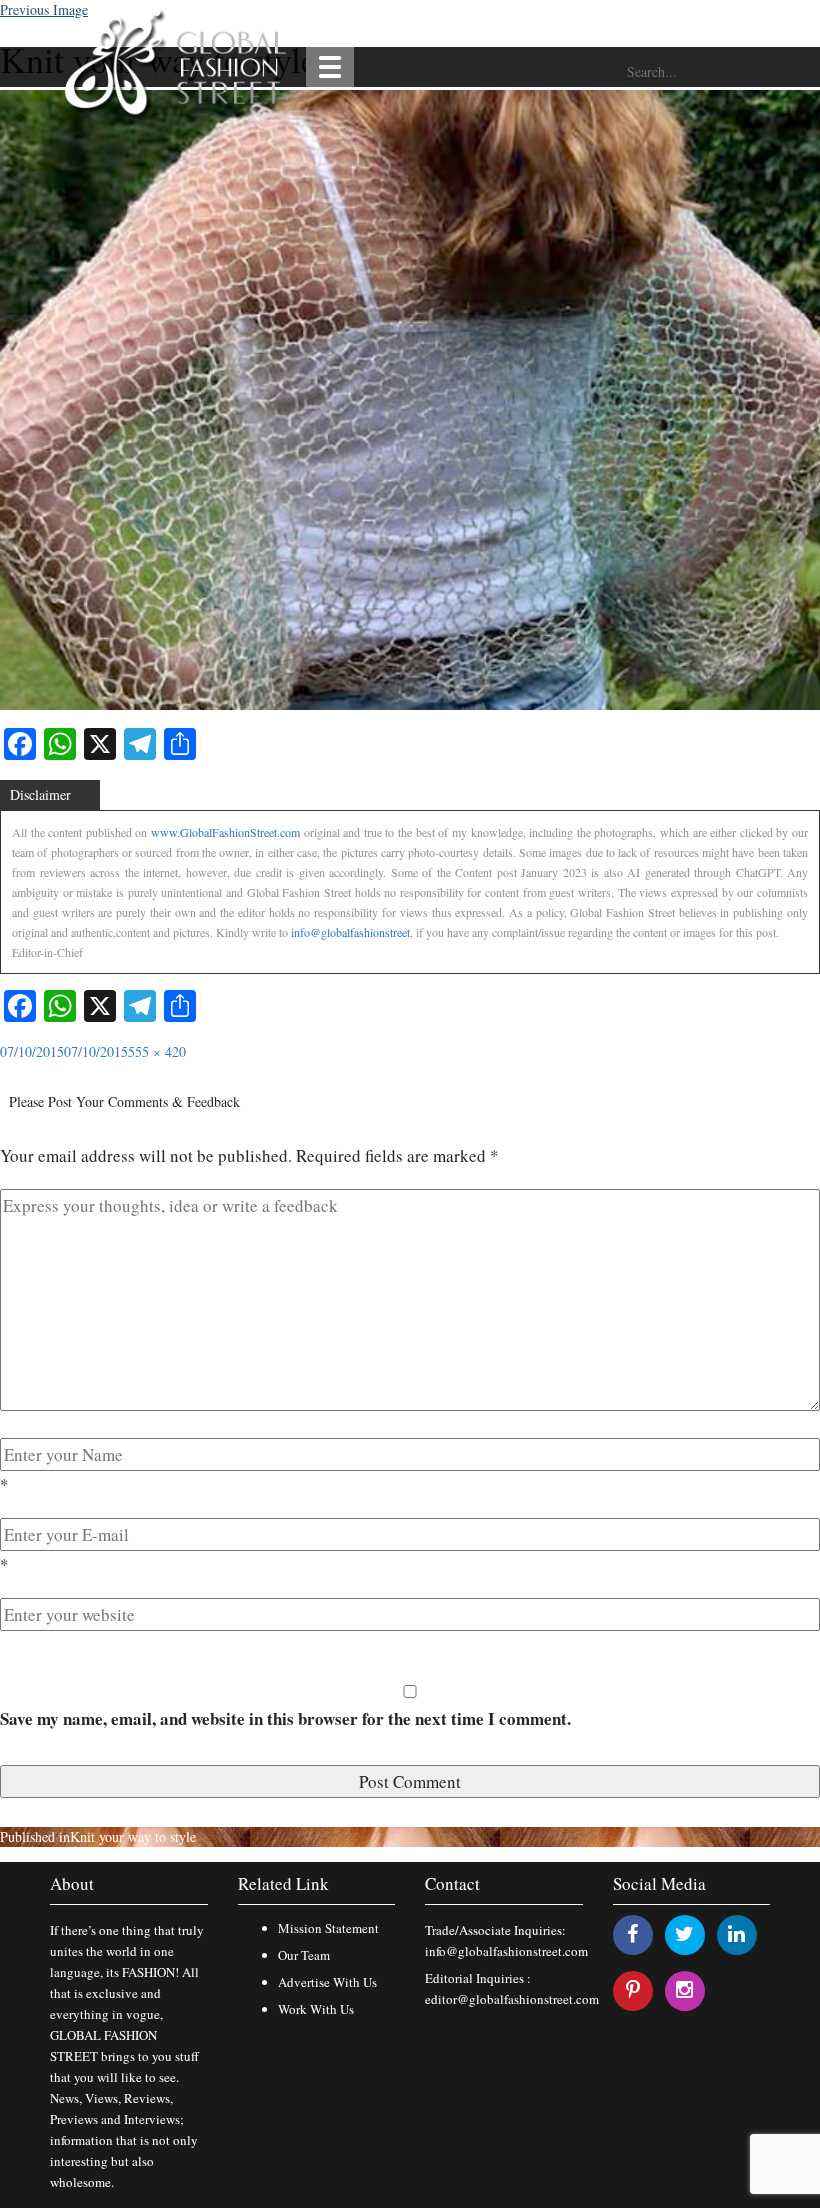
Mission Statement (328, 1928)
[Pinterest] (633, 1989)
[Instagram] (684, 1989)
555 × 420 (157, 1051)
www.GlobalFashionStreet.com (225, 832)
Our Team (304, 1955)
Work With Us (316, 2009)
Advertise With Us (327, 1982)
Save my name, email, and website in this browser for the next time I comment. (285, 1718)
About (72, 1883)
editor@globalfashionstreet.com (512, 1999)
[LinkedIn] (736, 1933)
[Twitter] (684, 1933)
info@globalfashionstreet (350, 932)
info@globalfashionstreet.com (506, 1951)
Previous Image (44, 9)
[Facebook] (632, 1933)
